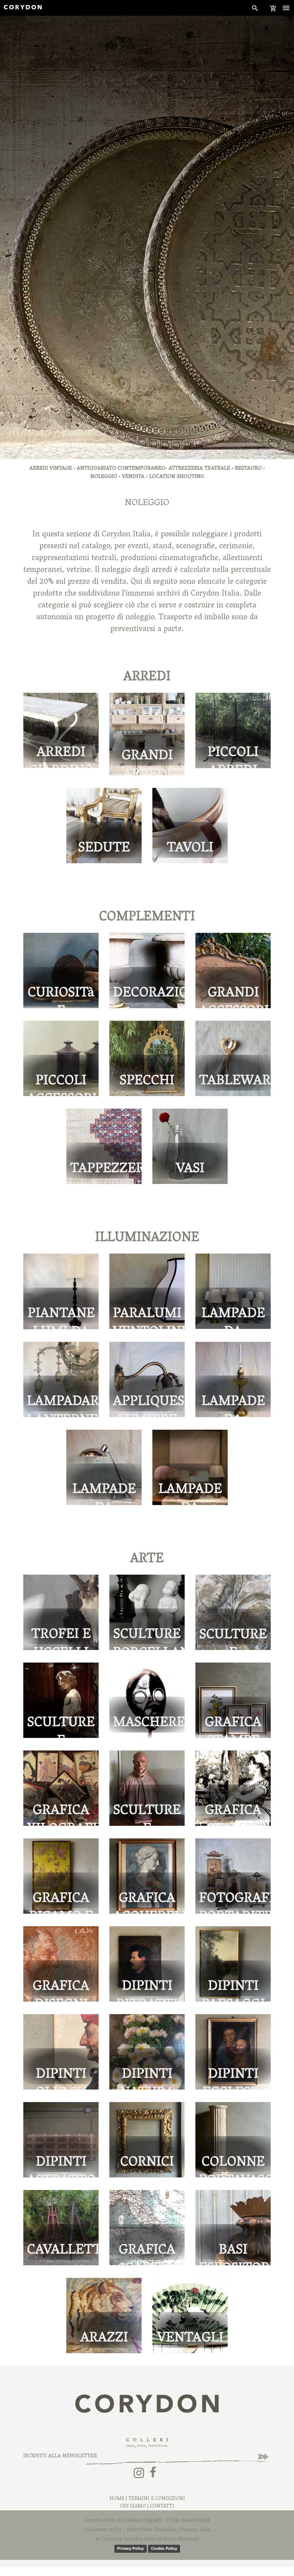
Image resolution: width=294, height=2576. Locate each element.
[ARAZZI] (104, 2316)
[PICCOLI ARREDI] (233, 731)
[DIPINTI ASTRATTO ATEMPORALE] (61, 2140)
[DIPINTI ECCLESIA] (233, 2052)
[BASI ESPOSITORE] (233, 2228)
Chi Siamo (133, 2507)
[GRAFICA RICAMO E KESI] (61, 1876)
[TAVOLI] (190, 826)
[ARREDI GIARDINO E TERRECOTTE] (61, 731)
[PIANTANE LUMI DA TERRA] (61, 1292)
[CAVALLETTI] (61, 2228)
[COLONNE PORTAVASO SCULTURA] (233, 2140)
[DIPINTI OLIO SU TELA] (61, 2052)
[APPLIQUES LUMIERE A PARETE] (147, 1380)
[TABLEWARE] (233, 1059)
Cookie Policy (164, 2548)
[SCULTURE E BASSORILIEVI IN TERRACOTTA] (147, 1788)
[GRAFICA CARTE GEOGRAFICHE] (147, 2228)
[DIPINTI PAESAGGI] (233, 1964)
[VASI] (190, 1147)
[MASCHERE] (147, 1700)
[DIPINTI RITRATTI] (147, 1964)
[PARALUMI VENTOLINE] (147, 1292)
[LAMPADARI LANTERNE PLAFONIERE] (61, 1380)
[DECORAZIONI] (147, 971)
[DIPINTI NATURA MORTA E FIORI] (147, 2052)
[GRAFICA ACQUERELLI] (147, 1876)
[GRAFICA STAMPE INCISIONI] (233, 1788)
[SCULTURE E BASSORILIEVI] (233, 1613)
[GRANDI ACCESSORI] (233, 971)
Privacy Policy (131, 2548)
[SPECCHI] (147, 1059)
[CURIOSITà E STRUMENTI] (61, 971)
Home (117, 2499)
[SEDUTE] (104, 826)
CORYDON (23, 8)
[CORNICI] (147, 2140)
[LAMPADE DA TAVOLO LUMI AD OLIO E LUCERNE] (233, 1380)
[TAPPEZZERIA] (104, 1147)
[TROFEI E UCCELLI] (61, 1613)
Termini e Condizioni (157, 2499)
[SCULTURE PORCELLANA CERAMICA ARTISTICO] (147, 1613)
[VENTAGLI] (190, 2316)
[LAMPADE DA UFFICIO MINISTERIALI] (104, 1468)
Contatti (162, 2507)
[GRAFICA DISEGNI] (61, 1964)
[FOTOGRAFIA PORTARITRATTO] (233, 1876)
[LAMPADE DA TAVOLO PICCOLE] (233, 1292)
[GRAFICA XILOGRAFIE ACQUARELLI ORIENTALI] (61, 1788)
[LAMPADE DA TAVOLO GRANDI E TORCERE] (190, 1468)
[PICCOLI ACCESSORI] (61, 1059)
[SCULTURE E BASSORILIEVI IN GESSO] (61, 1700)
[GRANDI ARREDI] (147, 734)
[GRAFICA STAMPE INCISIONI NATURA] (233, 1700)
